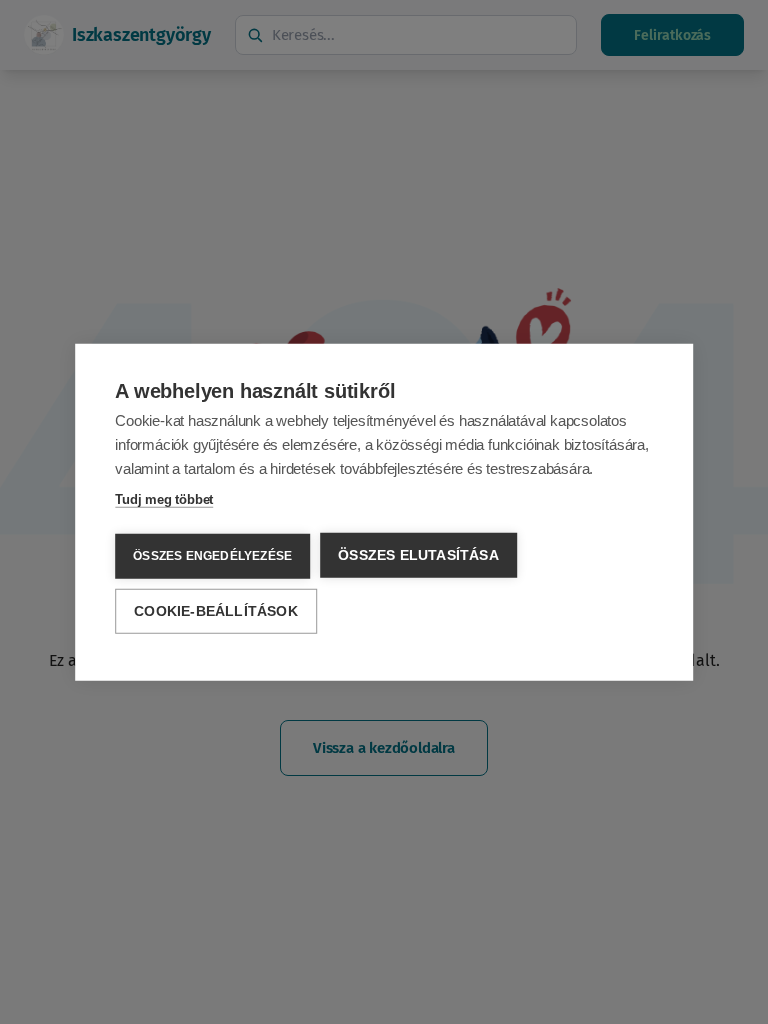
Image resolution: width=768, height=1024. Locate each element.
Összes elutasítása (418, 555)
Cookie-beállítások (216, 610)
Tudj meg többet (164, 499)
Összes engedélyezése (212, 556)
